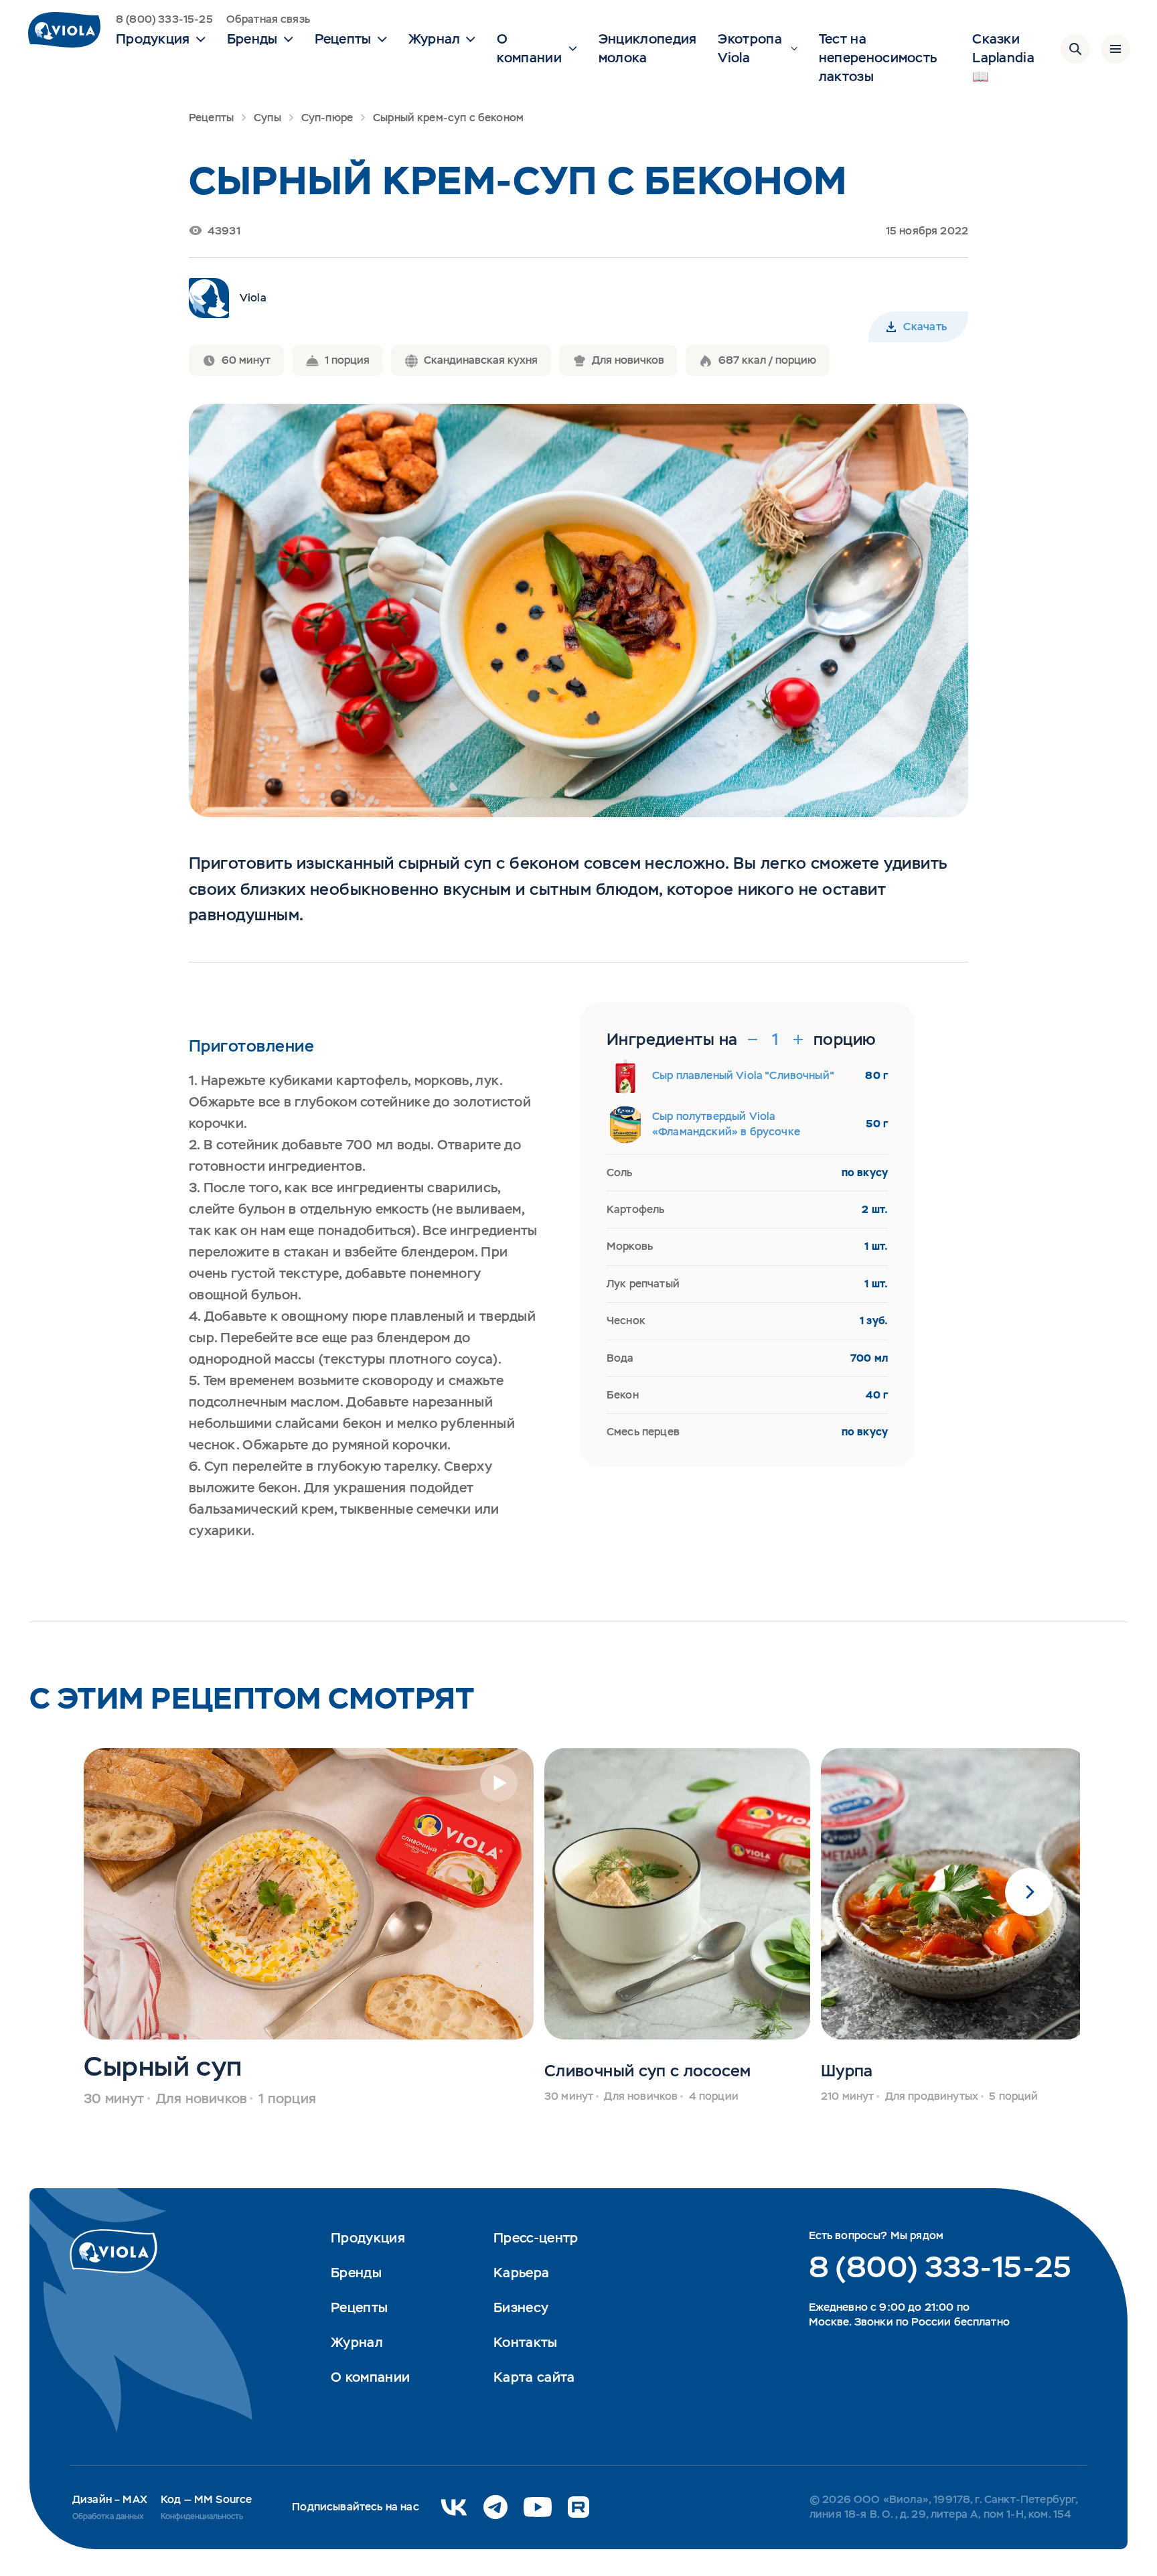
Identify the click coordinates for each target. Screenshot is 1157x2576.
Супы (267, 118)
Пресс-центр (536, 2238)
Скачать (925, 327)
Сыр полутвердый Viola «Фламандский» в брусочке (726, 1124)
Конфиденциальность (202, 2516)
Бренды (356, 2273)
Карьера (521, 2273)
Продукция (368, 2238)
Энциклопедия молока (648, 48)
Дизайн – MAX (110, 2499)
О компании (370, 2377)
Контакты (525, 2342)
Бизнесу (521, 2307)
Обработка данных (108, 2516)
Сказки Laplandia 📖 (1003, 58)
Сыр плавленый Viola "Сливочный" (743, 1075)
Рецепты (211, 118)
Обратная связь (268, 19)
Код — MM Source (206, 2499)
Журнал (357, 2342)
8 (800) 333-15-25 (164, 19)
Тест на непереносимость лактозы (878, 58)
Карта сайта (534, 2377)
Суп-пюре (327, 118)
